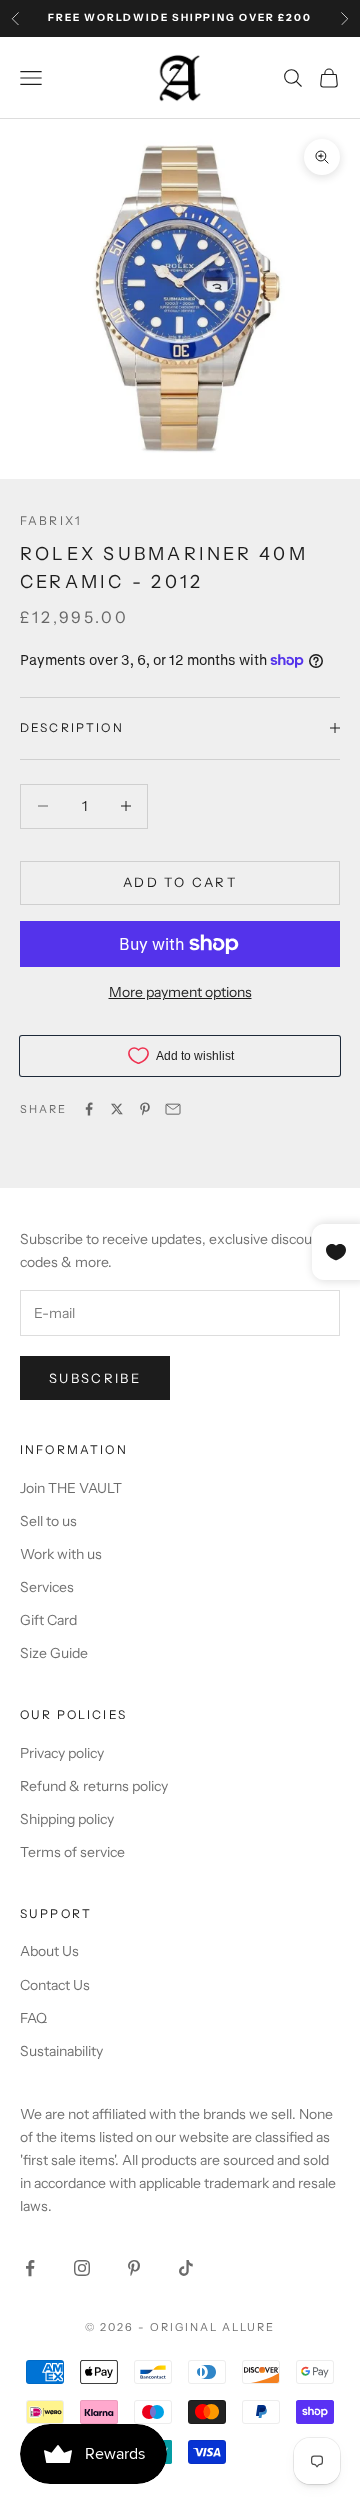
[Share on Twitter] (117, 1109)
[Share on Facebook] (89, 1109)
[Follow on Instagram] (82, 2268)
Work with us (61, 1554)
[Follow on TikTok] (186, 2268)
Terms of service (72, 1852)
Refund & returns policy (94, 1786)
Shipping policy (67, 1819)
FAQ (33, 2018)
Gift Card (48, 1620)
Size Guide (54, 1653)
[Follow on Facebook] (30, 2268)
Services (47, 1587)
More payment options (180, 992)
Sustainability (61, 2051)
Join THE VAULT (71, 1488)
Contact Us (55, 1985)
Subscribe (95, 1378)
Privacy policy (62, 1753)
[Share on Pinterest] (145, 1109)
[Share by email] (173, 1109)
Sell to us (48, 1521)
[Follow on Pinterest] (134, 2268)
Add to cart (180, 882)
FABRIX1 (51, 520)
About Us (49, 1951)
